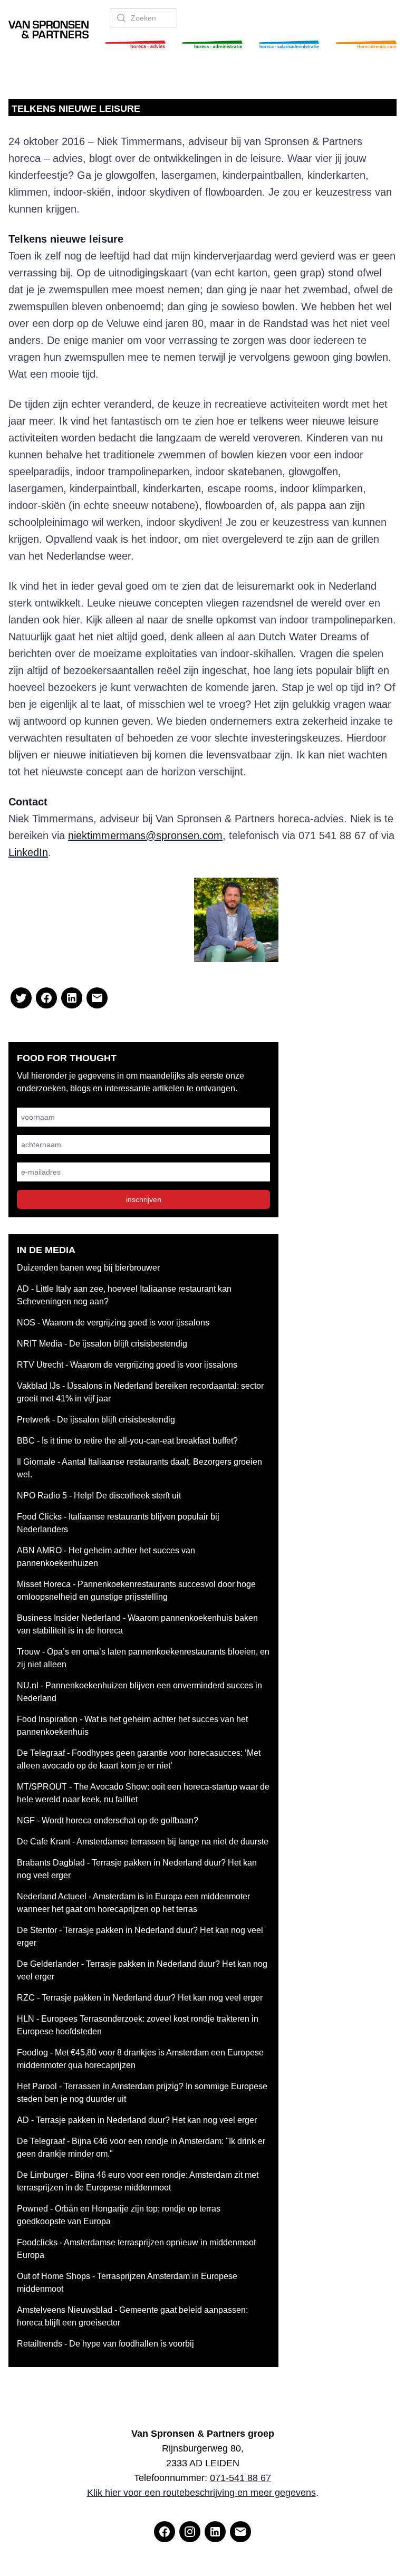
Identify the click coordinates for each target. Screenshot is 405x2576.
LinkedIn (28, 852)
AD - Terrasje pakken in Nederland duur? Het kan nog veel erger (137, 2120)
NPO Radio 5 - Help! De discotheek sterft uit (99, 1496)
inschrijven (144, 1199)
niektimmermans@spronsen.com (145, 835)
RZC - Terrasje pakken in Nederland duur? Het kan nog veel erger (140, 1998)
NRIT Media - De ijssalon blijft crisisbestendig (102, 1344)
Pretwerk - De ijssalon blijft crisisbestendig (96, 1420)
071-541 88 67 (240, 2478)
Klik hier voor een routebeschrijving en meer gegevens (201, 2493)
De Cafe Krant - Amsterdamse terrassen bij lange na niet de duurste (143, 1842)
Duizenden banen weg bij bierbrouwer (88, 1268)
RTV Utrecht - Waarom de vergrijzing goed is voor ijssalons (127, 1365)
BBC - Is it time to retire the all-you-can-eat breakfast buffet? (127, 1441)
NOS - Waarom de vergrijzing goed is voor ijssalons (113, 1323)
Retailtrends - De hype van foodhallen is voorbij (105, 2344)
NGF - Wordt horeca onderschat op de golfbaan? (108, 1820)
